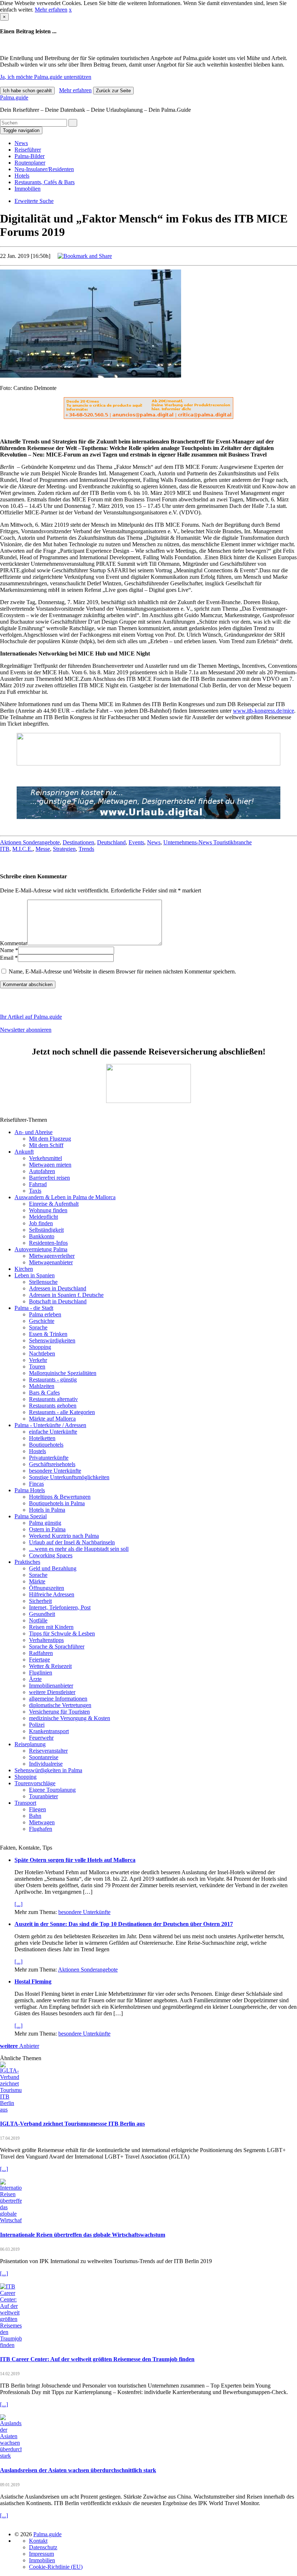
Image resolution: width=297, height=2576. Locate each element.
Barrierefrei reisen (49, 1178)
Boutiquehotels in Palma (57, 1503)
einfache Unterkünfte (53, 1432)
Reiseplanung (30, 1744)
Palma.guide (14, 97)
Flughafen (41, 1829)
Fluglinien (41, 1673)
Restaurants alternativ (53, 1399)
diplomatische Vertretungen (60, 1705)
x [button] (70, 10)
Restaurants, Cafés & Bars (45, 182)
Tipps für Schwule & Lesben (62, 1633)
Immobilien (28, 189)
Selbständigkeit (46, 1230)
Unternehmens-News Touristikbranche (208, 842)
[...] (18, 1904)
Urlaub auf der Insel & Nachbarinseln (72, 1542)
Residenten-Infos (48, 1243)
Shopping (40, 1347)
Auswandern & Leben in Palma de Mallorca (65, 1197)
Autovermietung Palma (41, 1249)
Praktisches (27, 1562)
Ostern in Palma (47, 1529)
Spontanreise (44, 1757)
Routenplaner (30, 163)
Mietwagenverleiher (52, 1256)
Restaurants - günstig (53, 1380)
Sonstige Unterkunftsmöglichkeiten (69, 1477)
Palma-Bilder (30, 156)
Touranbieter (43, 1796)
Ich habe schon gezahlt (27, 91)
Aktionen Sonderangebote (30, 842)
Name (7, 950)
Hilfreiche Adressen (52, 1594)
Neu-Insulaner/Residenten (44, 169)
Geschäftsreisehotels (52, 1464)
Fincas (36, 1484)
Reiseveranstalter (48, 1751)
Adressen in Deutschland (58, 1288)
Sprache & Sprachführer (57, 1646)
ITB (5, 849)
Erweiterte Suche (34, 201)
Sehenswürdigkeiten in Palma (48, 1770)
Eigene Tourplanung (52, 1790)
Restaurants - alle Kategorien (62, 1412)
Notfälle (38, 1620)
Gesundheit (42, 1614)
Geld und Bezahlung (53, 1568)
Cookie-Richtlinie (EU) (56, 2567)
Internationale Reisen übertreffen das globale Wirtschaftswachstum (83, 2235)
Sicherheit (40, 1601)
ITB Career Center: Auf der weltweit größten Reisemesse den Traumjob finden (97, 2359)
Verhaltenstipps (46, 1640)
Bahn (35, 1816)
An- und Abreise (34, 1132)
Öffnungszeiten (47, 1588)
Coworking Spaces (51, 1555)
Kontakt (38, 2541)
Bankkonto (42, 1236)
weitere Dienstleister (52, 1692)
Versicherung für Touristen (59, 1712)
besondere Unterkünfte (55, 1471)
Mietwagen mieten (50, 1165)
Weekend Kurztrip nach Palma (64, 1536)
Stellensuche (43, 1282)
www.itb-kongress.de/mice (263, 711)
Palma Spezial (31, 1516)
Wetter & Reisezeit (50, 1666)
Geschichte (42, 1321)
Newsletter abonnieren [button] (26, 1030)
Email (7, 958)
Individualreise (46, 1764)
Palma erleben (45, 1314)
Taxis (35, 1191)
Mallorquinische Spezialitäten (63, 1373)
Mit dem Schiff (46, 1145)
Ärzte (35, 1679)
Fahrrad (38, 1184)
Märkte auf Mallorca (52, 1419)
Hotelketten (42, 1438)
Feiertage (39, 1660)
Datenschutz (43, 2547)
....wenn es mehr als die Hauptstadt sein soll (79, 1549)
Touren (37, 1366)
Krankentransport (49, 1731)
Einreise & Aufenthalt (54, 1204)
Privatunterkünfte (49, 1458)
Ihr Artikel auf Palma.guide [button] (31, 1017)
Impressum (41, 2554)
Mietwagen (42, 1822)
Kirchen (24, 1269)
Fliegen (37, 1809)
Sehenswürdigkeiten (52, 1340)
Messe (43, 849)
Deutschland (111, 842)
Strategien (64, 849)
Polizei (37, 1725)
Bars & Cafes (44, 1393)
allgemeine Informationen (58, 1699)
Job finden (41, 1223)
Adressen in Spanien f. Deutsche (66, 1295)
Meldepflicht (43, 1217)
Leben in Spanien (35, 1275)
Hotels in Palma (47, 1510)
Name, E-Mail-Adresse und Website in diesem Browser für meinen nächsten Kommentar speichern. (122, 971)
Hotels (22, 176)
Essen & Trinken (48, 1334)
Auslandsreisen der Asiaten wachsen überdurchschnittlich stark (78, 2470)
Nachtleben (42, 1353)
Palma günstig (45, 1523)
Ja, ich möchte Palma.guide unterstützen (46, 77)
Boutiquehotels (46, 1445)
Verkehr (38, 1360)
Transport (25, 1803)
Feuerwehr (41, 1738)
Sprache (38, 1327)
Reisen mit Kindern (51, 1627)
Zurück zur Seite (113, 91)
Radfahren (41, 1653)
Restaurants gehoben (53, 1406)
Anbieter (20, 2046)
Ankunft (24, 1152)
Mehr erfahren (51, 10)
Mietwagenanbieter (51, 1262)
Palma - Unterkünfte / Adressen (50, 1425)
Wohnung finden (48, 1210)
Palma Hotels (30, 1490)
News (21, 143)
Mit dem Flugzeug (50, 1139)
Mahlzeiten (42, 1386)
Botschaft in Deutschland (58, 1301)
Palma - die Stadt (34, 1308)
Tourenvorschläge (35, 1783)
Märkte (37, 1581)
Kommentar (14, 943)
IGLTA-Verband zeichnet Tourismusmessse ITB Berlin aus (72, 2124)
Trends (86, 849)
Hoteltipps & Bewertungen (60, 1497)
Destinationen (78, 842)
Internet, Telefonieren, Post (60, 1607)
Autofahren (42, 1171)
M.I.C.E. (22, 849)
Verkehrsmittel (45, 1158)
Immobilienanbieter (51, 1686)
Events (136, 842)
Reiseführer (28, 150)
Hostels (37, 1451)
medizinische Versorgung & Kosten (70, 1718)
